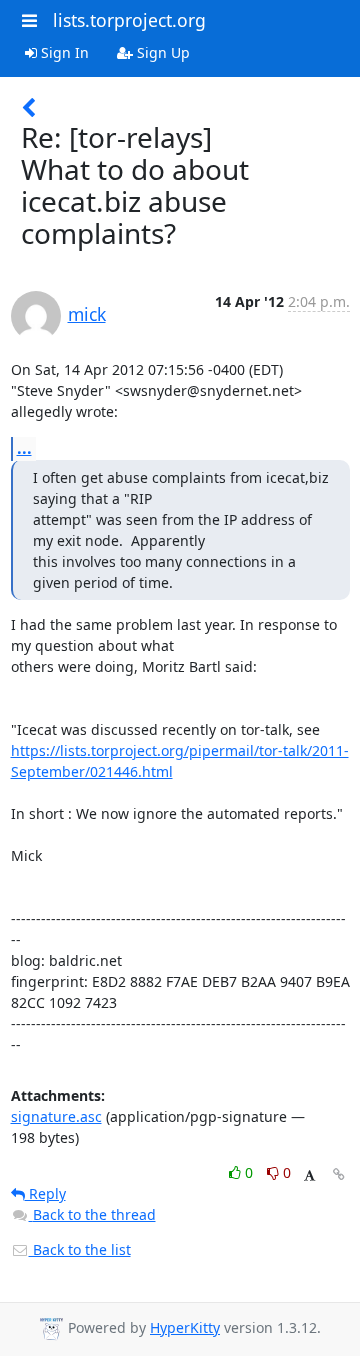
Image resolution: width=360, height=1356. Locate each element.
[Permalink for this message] (339, 1174)
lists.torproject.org (129, 20)
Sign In (63, 52)
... (24, 448)
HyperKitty (185, 1327)
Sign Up (161, 52)
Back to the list (80, 1249)
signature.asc (56, 1116)
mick (87, 314)
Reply (45, 1193)
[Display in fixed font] (309, 1175)
